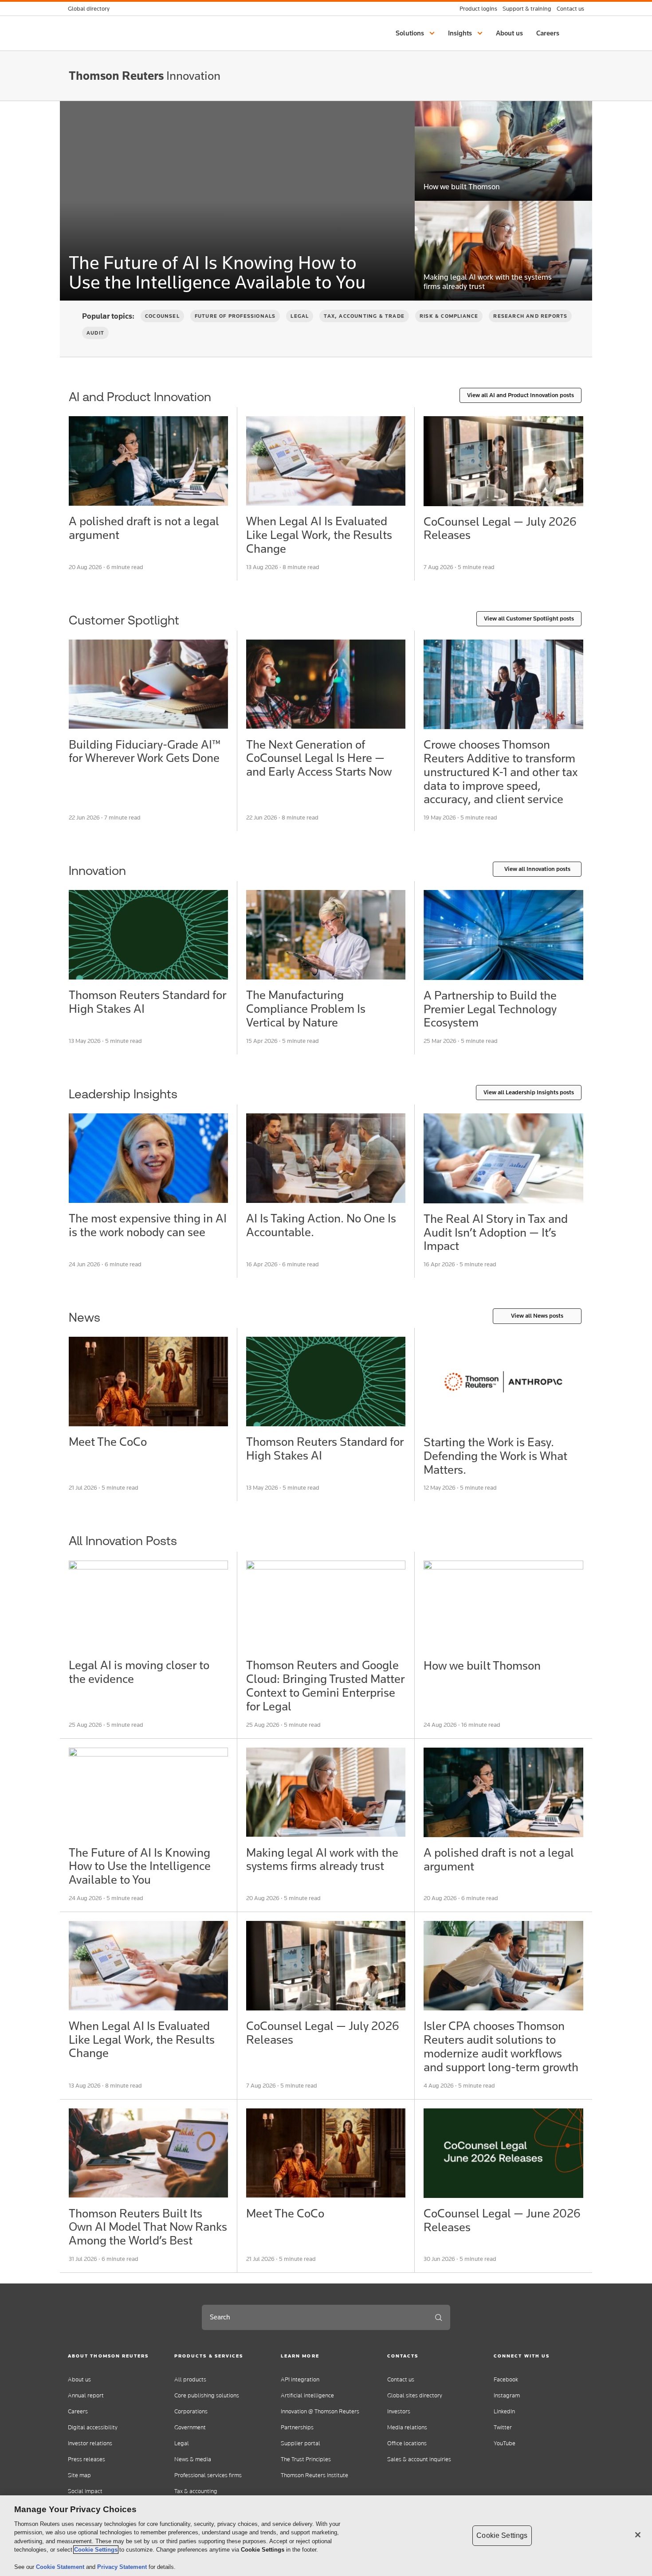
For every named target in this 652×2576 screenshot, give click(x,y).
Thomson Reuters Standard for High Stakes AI (147, 1002)
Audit (95, 333)
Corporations (191, 2411)
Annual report (86, 2395)
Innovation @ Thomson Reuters (320, 2411)
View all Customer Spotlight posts (529, 619)
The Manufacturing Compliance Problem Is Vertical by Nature (306, 1009)
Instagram (507, 2395)
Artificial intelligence (307, 2395)
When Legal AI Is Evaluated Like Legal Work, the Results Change (319, 535)
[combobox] (314, 2317)
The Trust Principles (306, 2459)
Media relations (407, 2427)
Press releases (86, 2459)
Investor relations (90, 2443)
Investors (399, 2411)
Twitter (503, 2427)
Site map (79, 2475)
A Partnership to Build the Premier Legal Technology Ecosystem (490, 1009)
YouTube (505, 2443)
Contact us (401, 2379)
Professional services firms (208, 2475)
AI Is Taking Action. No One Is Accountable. (321, 1225)
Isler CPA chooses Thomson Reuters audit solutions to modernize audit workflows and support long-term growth (501, 2046)
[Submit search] (439, 2317)
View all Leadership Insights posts (529, 1092)
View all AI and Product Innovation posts (520, 395)
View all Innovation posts (537, 869)
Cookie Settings (96, 2550)
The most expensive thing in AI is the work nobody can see (148, 1225)
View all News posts (537, 1316)
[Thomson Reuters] (503, 684)
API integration (300, 2379)
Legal (300, 316)
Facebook (506, 2379)
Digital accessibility (93, 2427)
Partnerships (297, 2427)
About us (79, 2379)
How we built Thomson (462, 187)
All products (190, 2379)
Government (190, 2427)
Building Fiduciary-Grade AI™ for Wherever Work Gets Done (145, 751)
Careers (78, 2411)
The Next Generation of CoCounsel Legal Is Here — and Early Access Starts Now (319, 758)
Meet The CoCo (108, 1442)
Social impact (85, 2491)
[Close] (638, 2535)
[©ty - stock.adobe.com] (503, 1158)
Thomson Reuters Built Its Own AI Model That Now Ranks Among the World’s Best (148, 2227)
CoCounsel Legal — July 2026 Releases (500, 528)
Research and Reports (530, 316)
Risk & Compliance (449, 316)
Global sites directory (415, 2395)
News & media (193, 2459)
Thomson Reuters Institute (314, 2475)
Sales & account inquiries (419, 2459)
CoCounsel (162, 316)
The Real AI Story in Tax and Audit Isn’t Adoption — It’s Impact (496, 1232)
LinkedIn (504, 2411)
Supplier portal (300, 2443)
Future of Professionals (235, 316)
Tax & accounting (196, 2491)
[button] (416, 33)
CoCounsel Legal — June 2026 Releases (502, 2220)
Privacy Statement (123, 2567)
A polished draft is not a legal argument (144, 528)
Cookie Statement (61, 2567)
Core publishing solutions (207, 2395)
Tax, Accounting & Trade (364, 316)
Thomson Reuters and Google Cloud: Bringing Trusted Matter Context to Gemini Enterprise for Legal (325, 1685)
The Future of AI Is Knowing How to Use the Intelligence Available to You (217, 272)
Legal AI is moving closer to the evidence (139, 1672)
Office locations (407, 2443)
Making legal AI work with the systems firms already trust (488, 282)
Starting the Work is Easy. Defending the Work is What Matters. (495, 1456)
